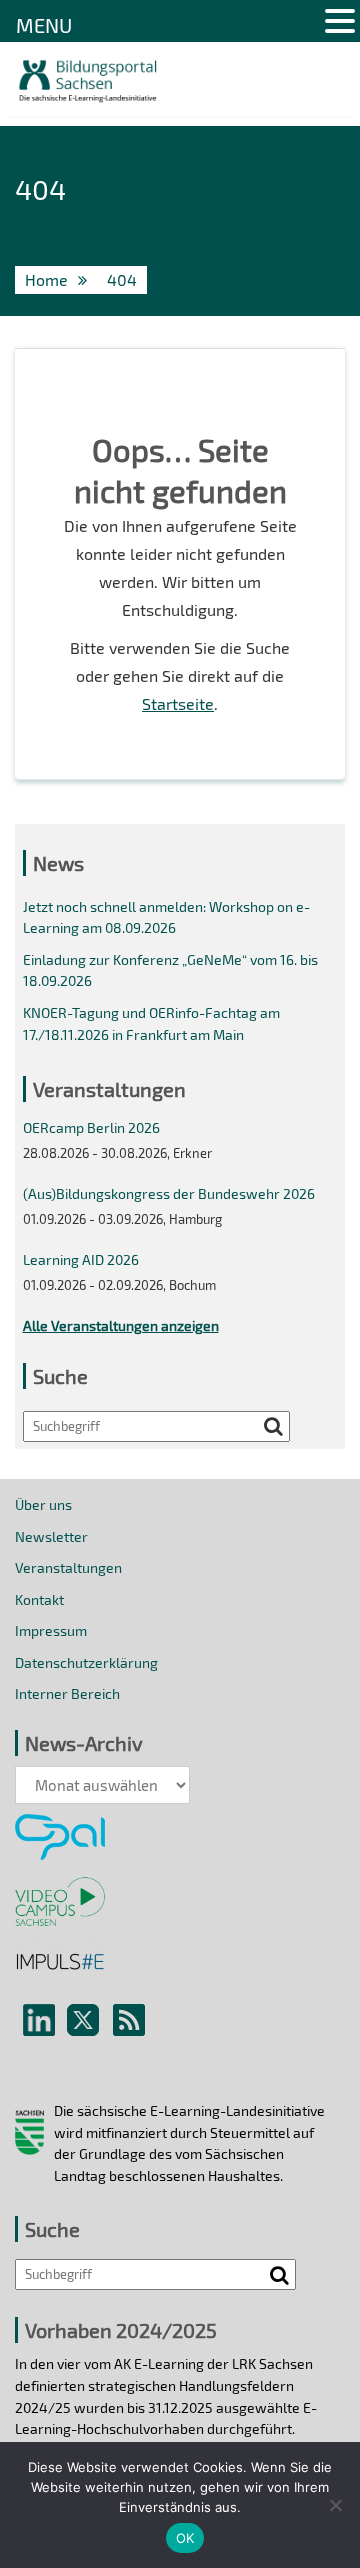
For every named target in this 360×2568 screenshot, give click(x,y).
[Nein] (335, 2505)
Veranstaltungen (68, 1567)
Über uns (43, 1504)
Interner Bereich (67, 1693)
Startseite (178, 703)
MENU (44, 25)
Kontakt (39, 1599)
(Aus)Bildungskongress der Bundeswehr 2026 (169, 1193)
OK (185, 2538)
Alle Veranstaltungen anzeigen (121, 1325)
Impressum (51, 1630)
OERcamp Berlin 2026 (91, 1127)
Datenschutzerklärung (86, 1662)
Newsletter (51, 1536)
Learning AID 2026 (81, 1259)
